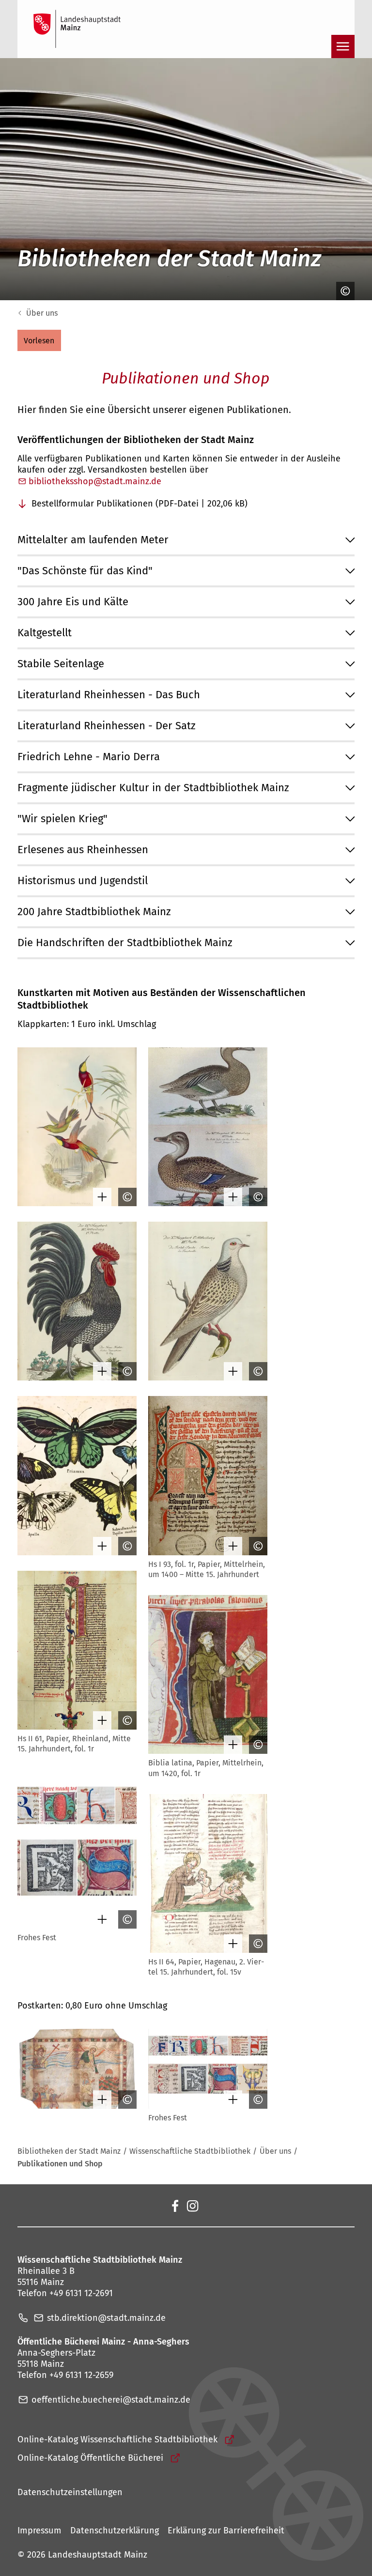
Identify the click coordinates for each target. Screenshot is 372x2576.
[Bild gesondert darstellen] (100, 1197)
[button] (39, 340)
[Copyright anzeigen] (343, 291)
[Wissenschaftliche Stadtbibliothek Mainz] (175, 2205)
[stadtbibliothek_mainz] (192, 2205)
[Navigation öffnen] (343, 46)
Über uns (42, 313)
